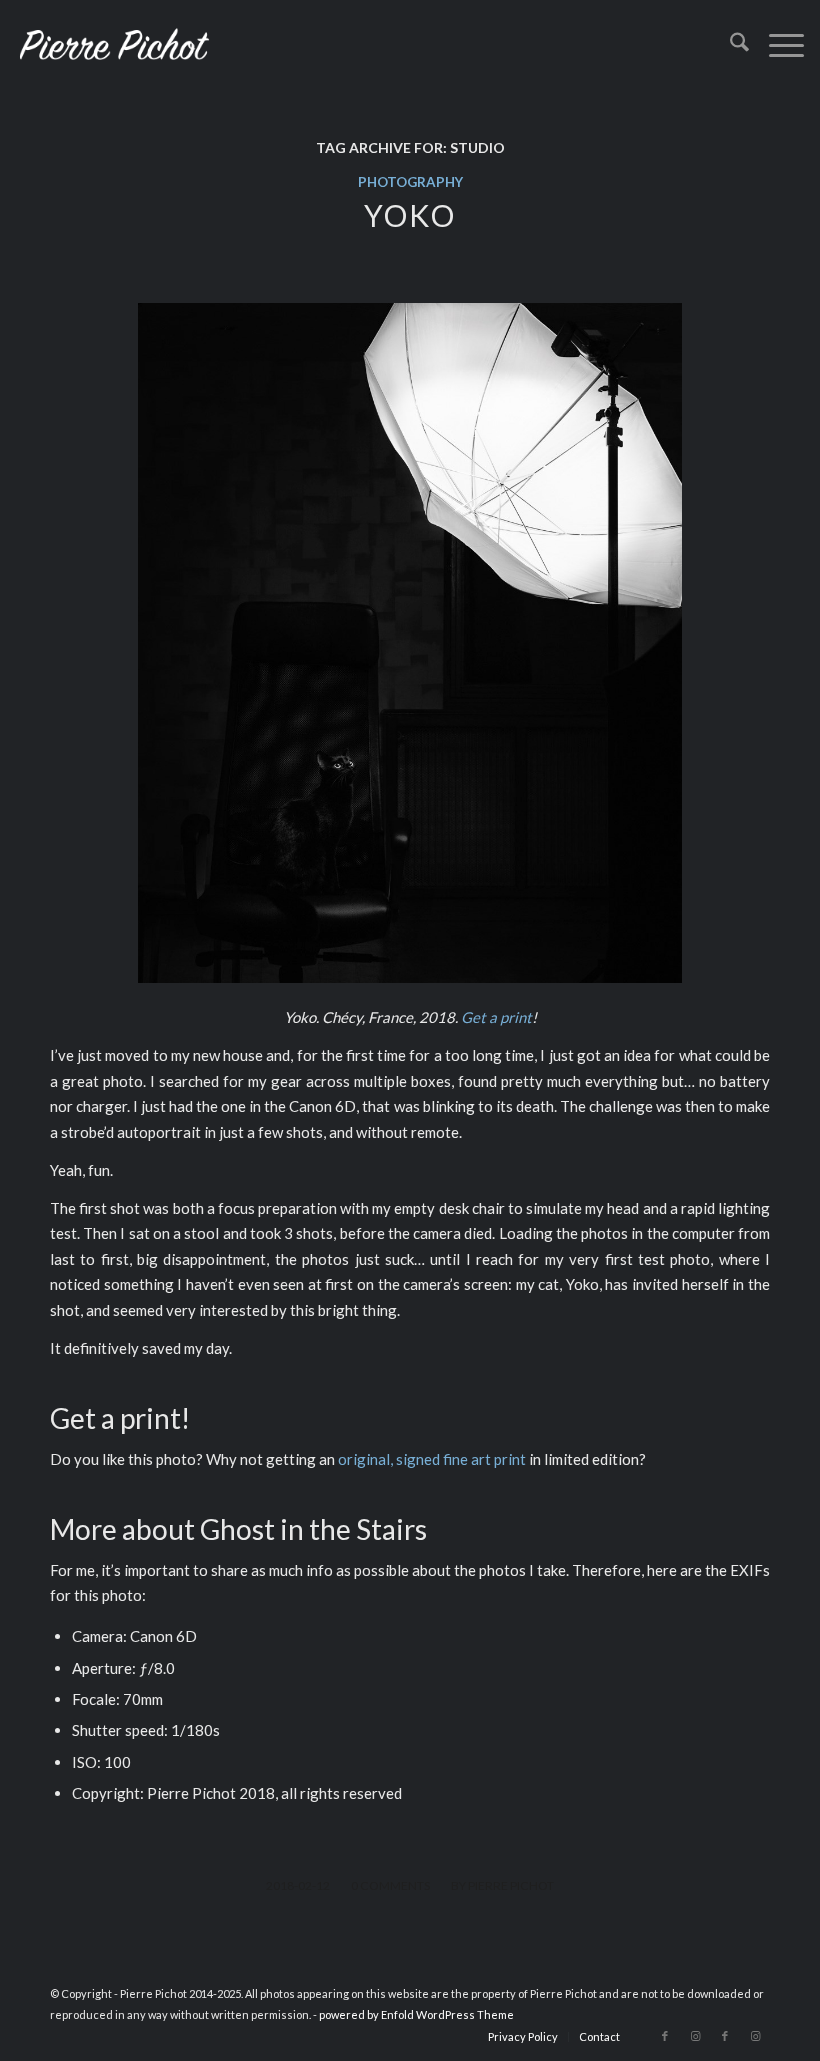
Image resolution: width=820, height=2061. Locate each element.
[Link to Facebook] (665, 2036)
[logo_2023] (114, 45)
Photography (410, 182)
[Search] (729, 45)
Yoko (410, 215)
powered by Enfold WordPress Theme (416, 2014)
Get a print (496, 1017)
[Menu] (776, 45)
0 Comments (390, 1885)
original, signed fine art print (432, 1459)
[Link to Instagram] (695, 2036)
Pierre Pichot (511, 1885)
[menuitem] (729, 45)
